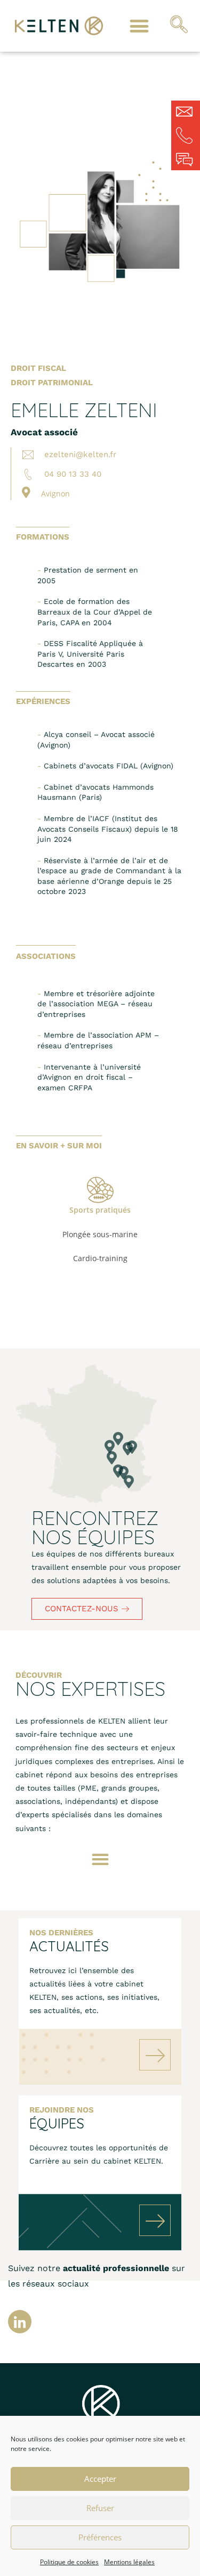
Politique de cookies (69, 2562)
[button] (139, 26)
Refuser (100, 2508)
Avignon (55, 494)
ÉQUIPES (57, 2123)
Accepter (100, 2479)
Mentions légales (129, 2562)
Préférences (100, 2537)
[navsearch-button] (179, 26)
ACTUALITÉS (69, 1946)
